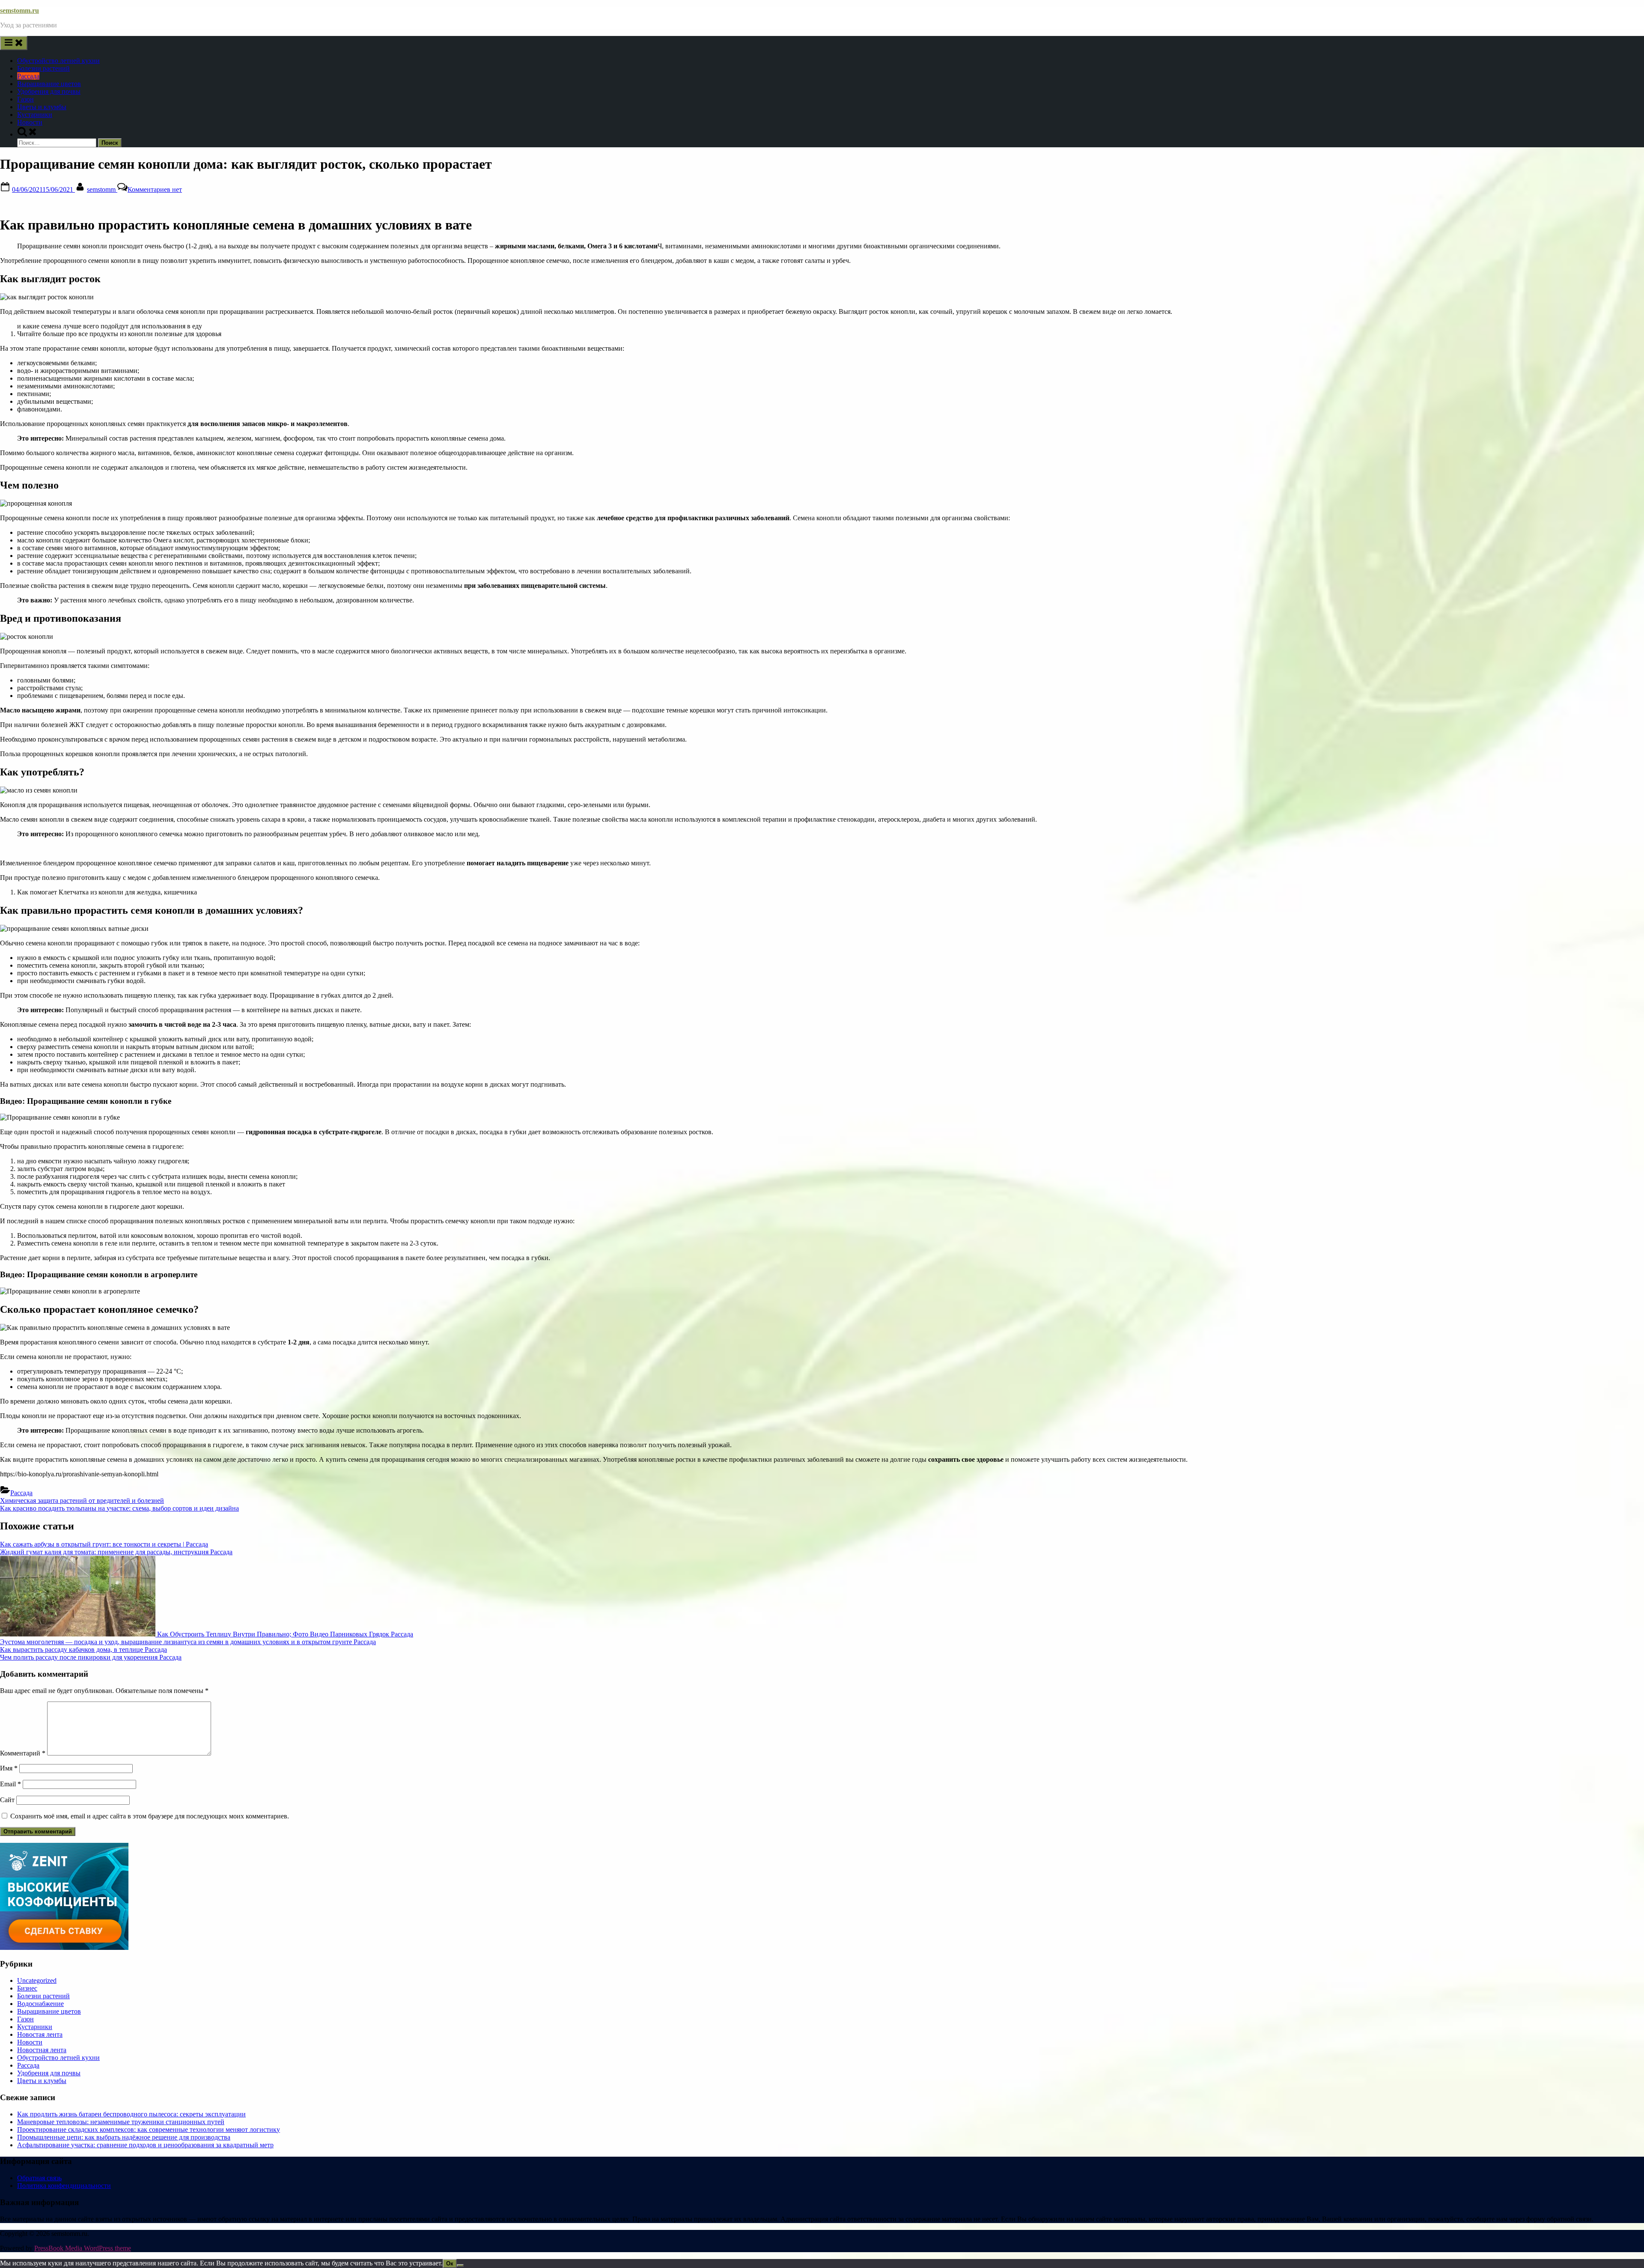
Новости (30, 122)
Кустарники (35, 115)
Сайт (7, 1800)
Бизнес (27, 1988)
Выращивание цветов (49, 84)
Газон (25, 99)
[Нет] (460, 2265)
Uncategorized (37, 1980)
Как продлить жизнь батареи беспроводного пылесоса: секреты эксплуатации (131, 2114)
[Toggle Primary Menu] (14, 43)
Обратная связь (39, 2178)
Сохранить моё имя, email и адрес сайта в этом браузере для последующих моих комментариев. (150, 1816)
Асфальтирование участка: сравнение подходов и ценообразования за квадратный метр (145, 2145)
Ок (450, 2264)
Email (10, 1784)
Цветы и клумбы (42, 107)
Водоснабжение (40, 2004)
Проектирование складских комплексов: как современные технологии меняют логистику (149, 2129)
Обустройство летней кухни (58, 61)
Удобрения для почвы (49, 91)
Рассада (28, 76)
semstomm (102, 189)
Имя (9, 1768)
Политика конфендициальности (64, 2186)
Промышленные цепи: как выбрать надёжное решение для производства (124, 2137)
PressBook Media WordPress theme (83, 2248)
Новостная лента (42, 2050)
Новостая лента (40, 2034)
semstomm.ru (19, 10)
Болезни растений (43, 68)
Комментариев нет (155, 189)
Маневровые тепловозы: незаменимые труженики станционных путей (121, 2122)
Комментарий (23, 1753)
